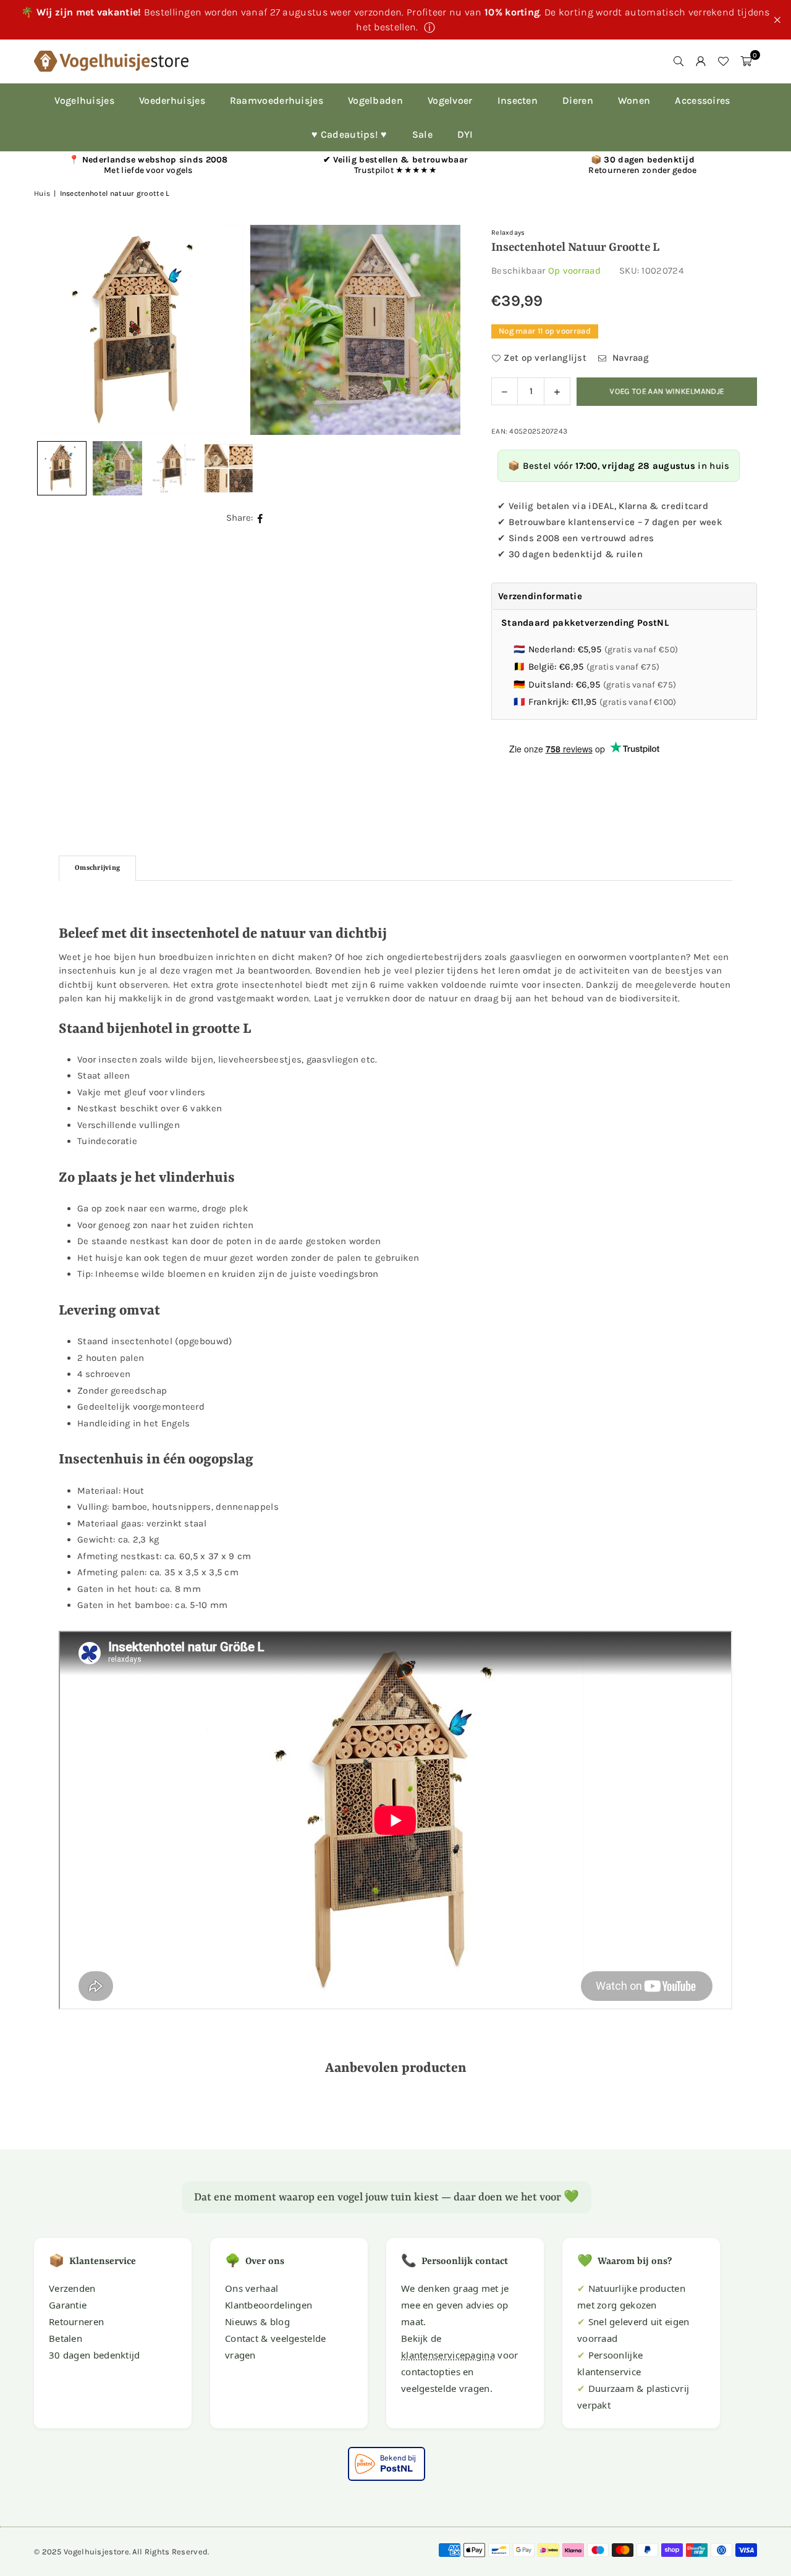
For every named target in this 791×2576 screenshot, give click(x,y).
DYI (465, 134)
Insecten (518, 100)
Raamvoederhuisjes (277, 100)
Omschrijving (97, 868)
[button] (746, 61)
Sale (422, 134)
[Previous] (59, 330)
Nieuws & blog (257, 2321)
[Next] (436, 330)
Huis (42, 193)
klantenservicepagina (448, 2355)
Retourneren (76, 2321)
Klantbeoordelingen (269, 2305)
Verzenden (72, 2288)
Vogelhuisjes (84, 100)
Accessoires (702, 100)
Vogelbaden (375, 100)
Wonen (634, 100)
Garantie (68, 2305)
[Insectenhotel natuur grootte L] (117, 468)
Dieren (578, 100)
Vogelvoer (450, 100)
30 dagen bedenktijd (95, 2355)
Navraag (629, 358)
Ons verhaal (252, 2288)
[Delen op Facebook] (260, 518)
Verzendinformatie (540, 596)
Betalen (66, 2338)
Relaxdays (508, 233)
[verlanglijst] (723, 61)
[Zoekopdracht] (679, 61)
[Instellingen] (701, 61)
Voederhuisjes (172, 100)
